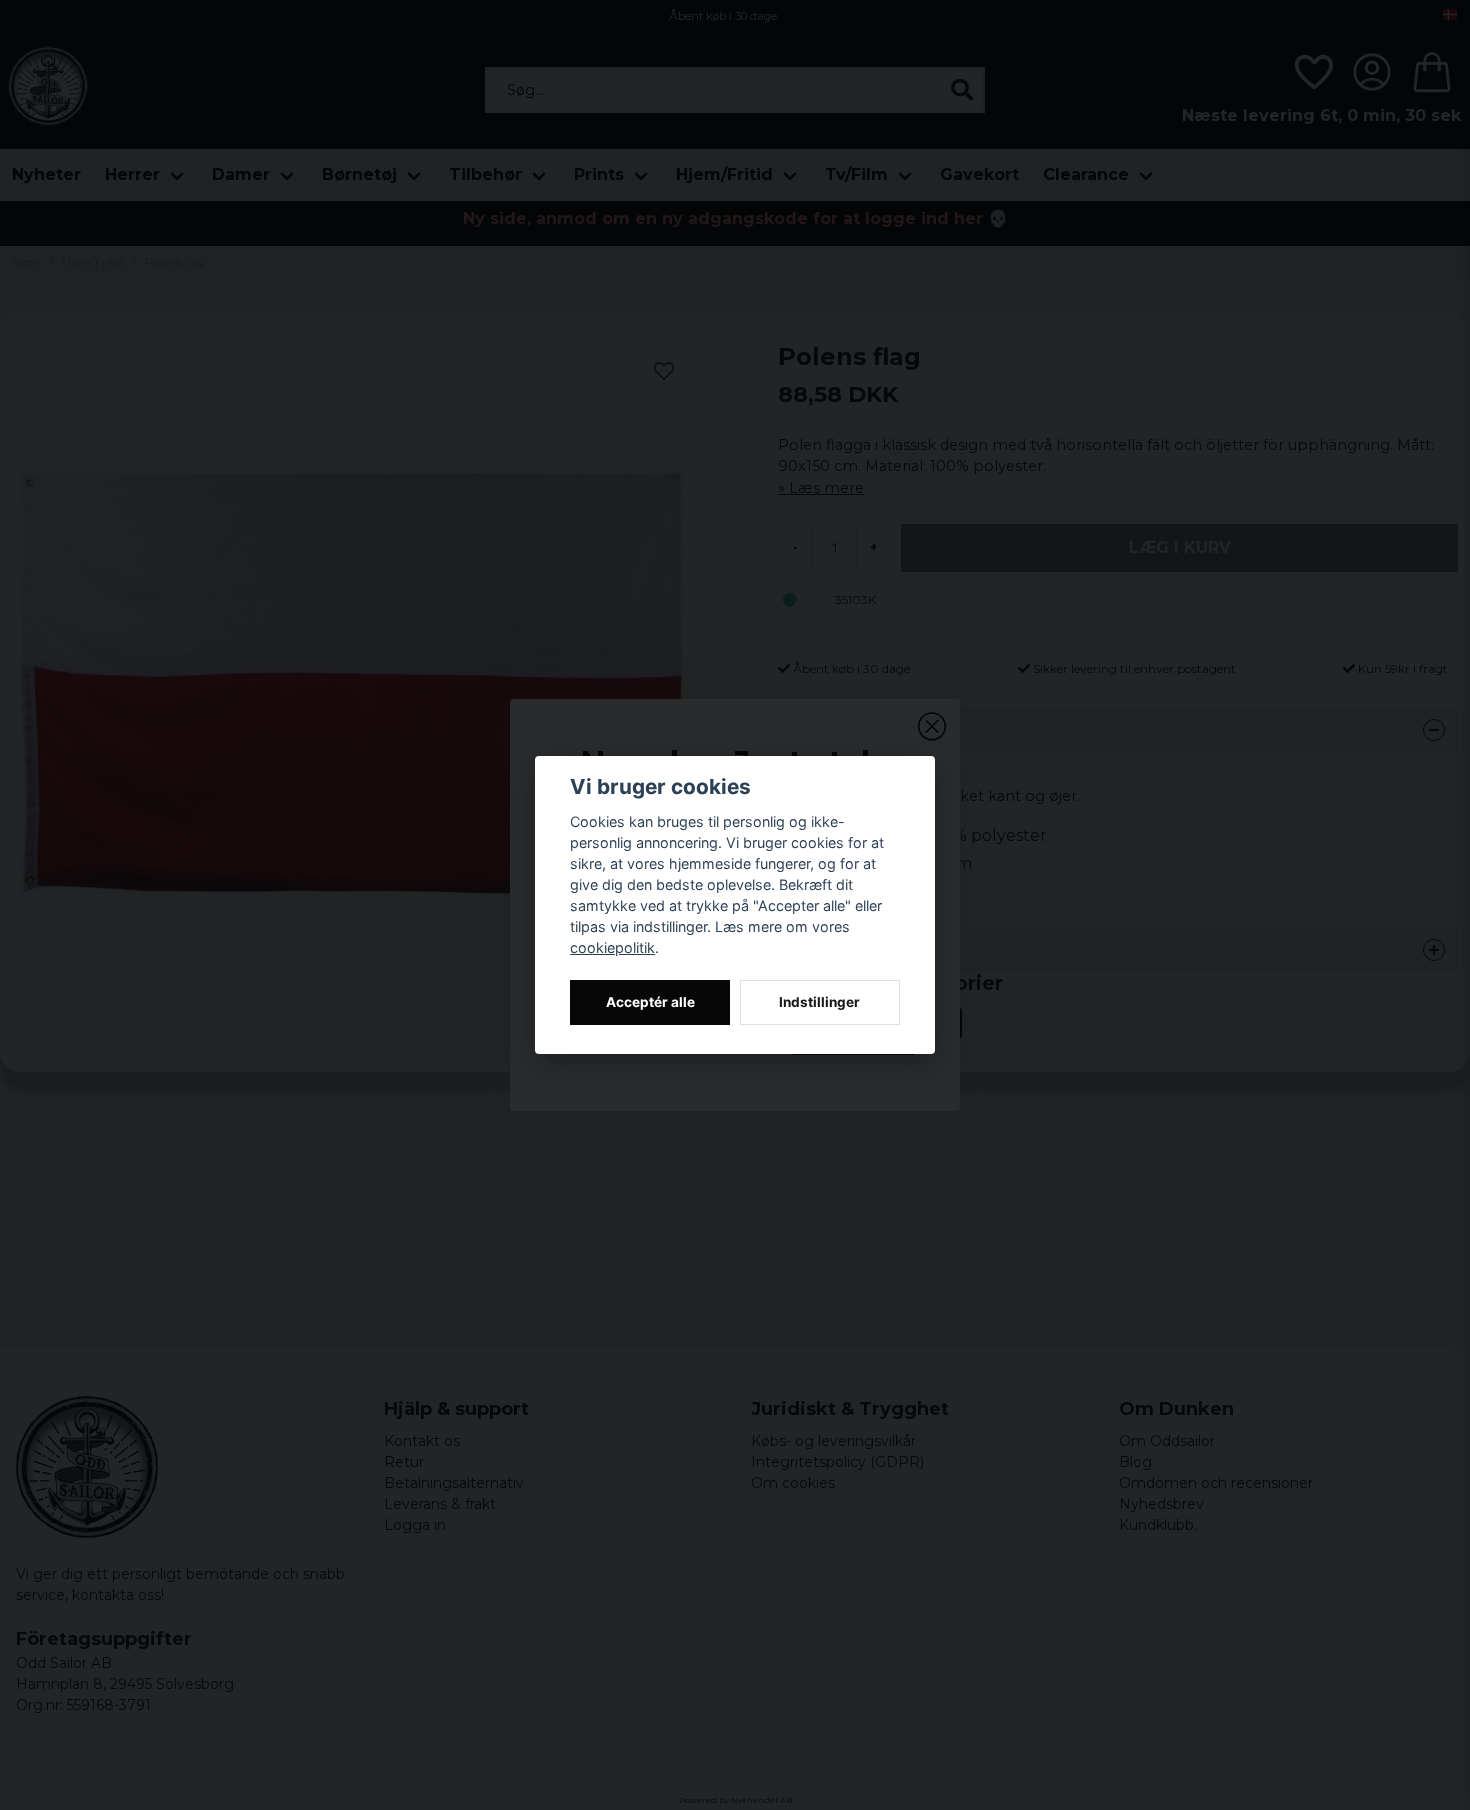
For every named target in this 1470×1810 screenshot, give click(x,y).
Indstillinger (819, 1002)
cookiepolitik (612, 947)
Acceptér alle (650, 1002)
